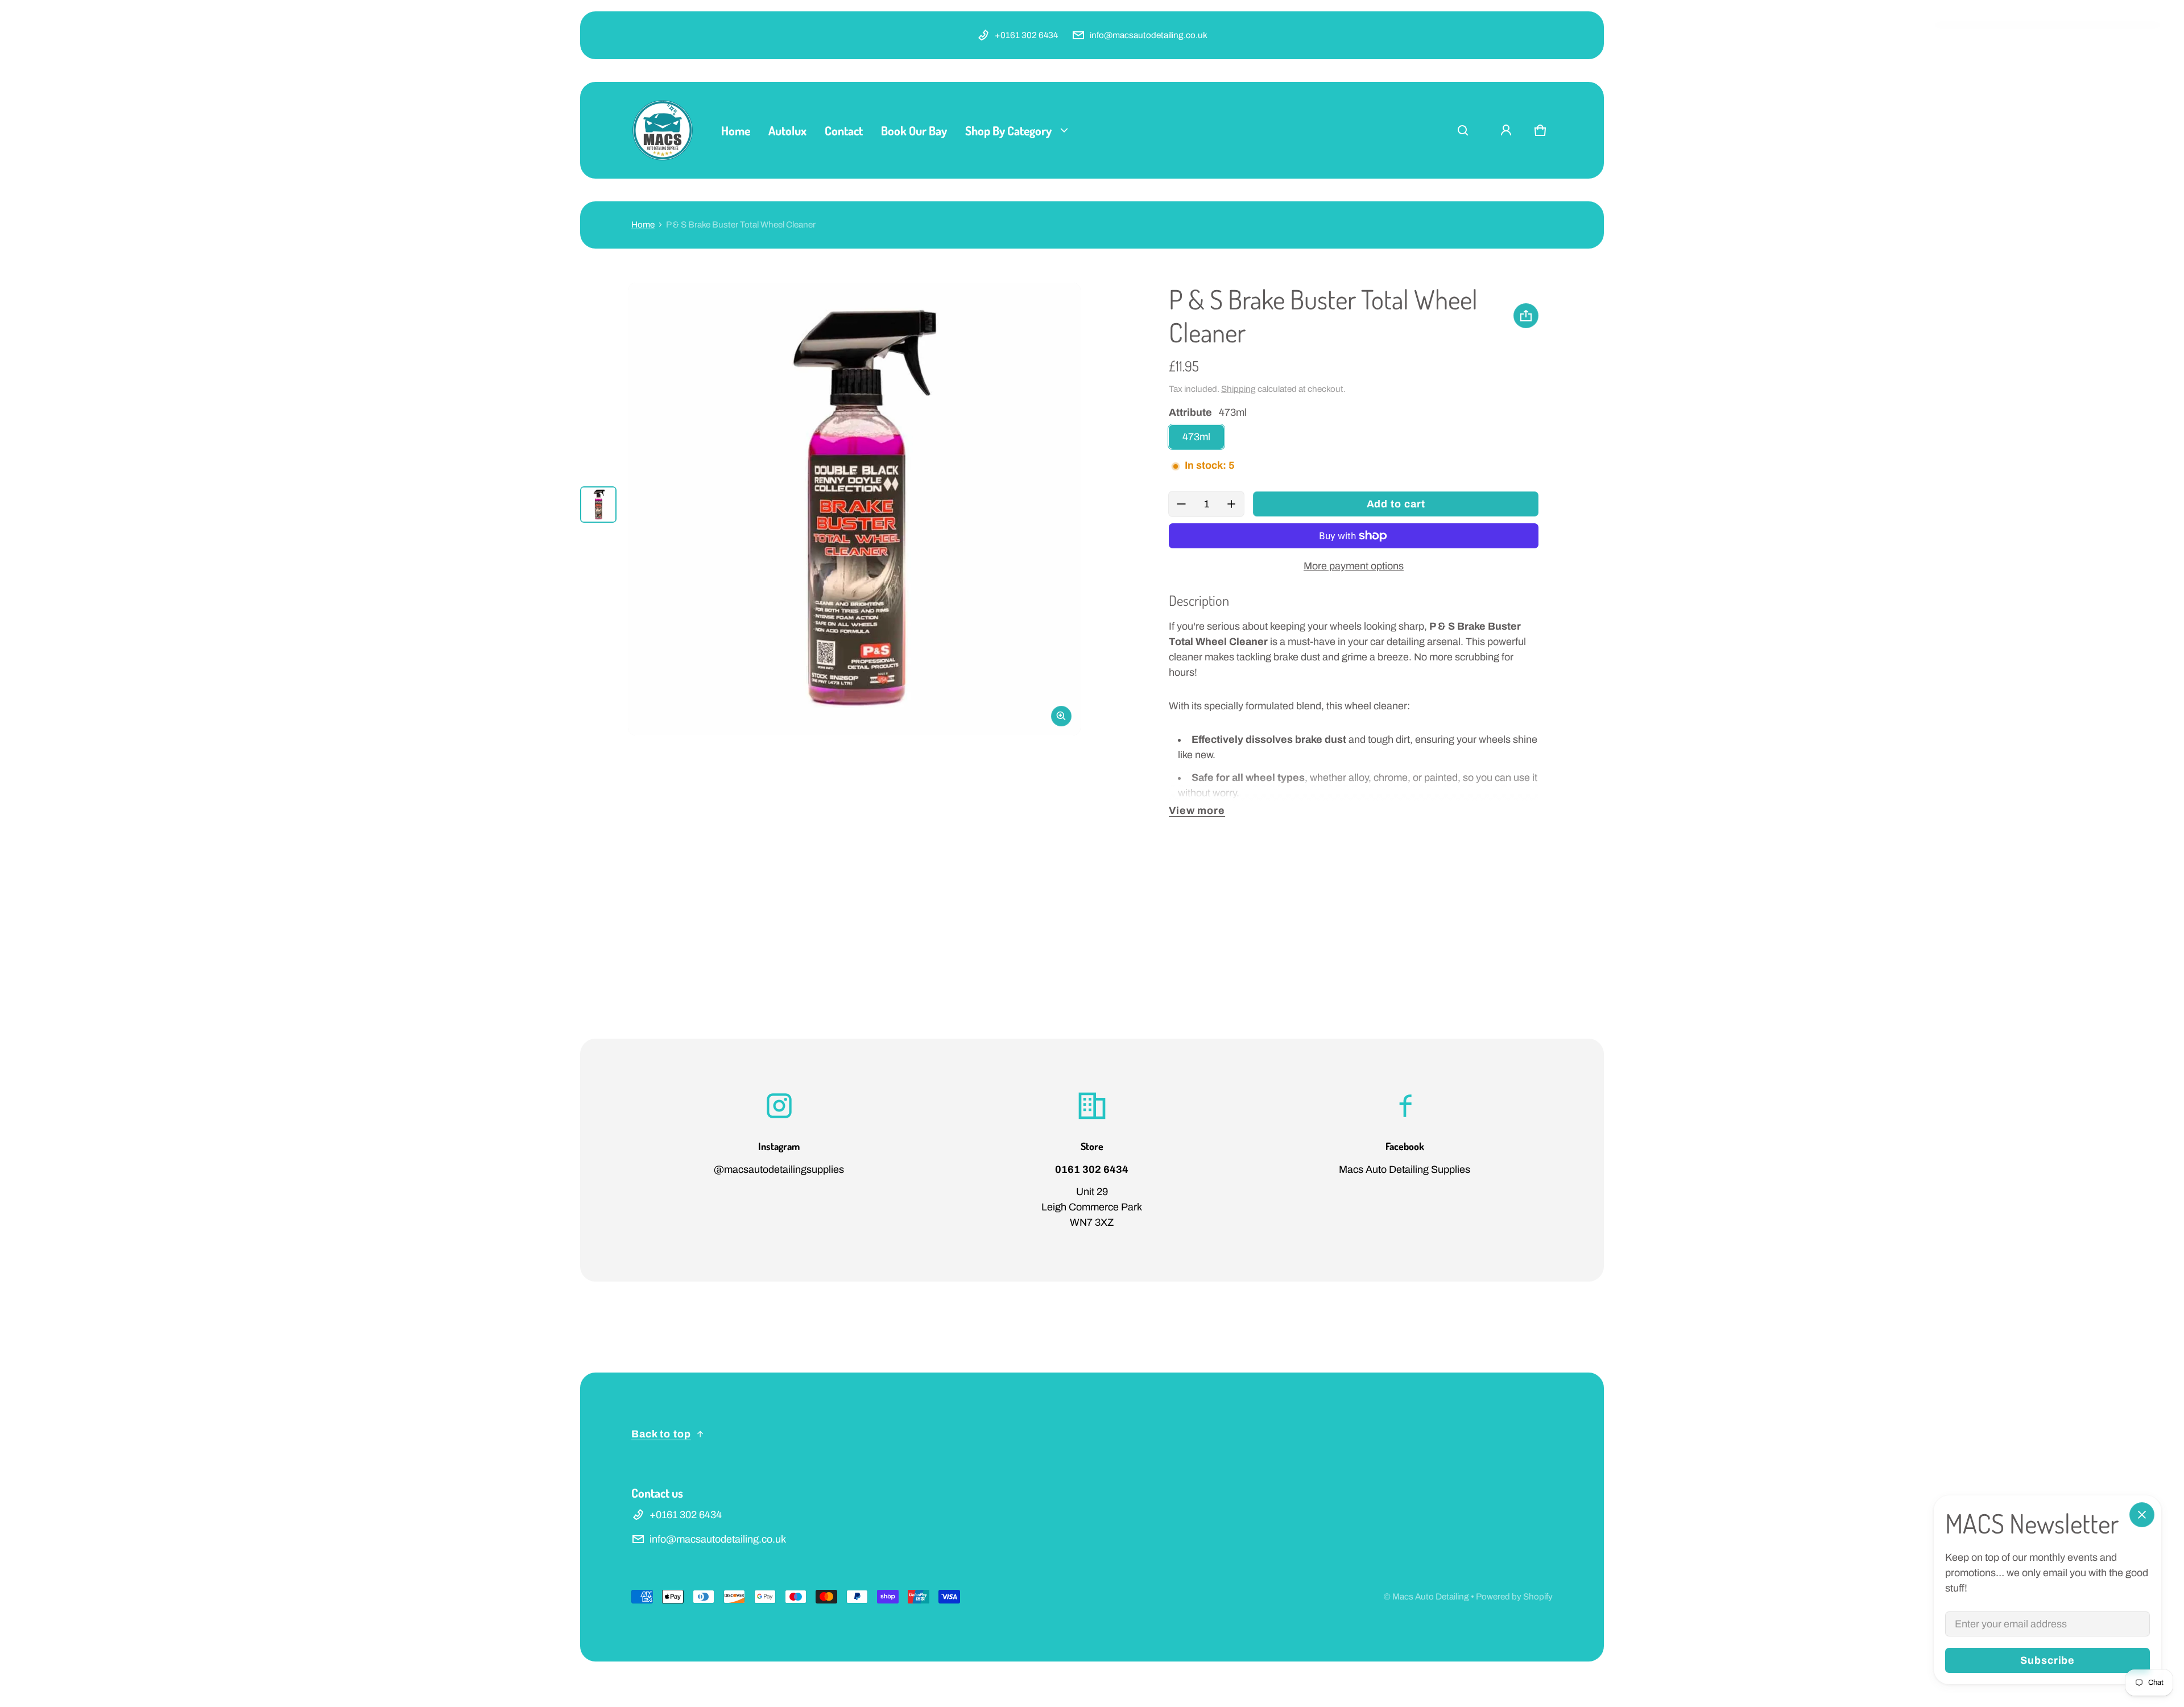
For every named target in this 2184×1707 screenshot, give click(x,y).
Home (643, 225)
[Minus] (1181, 504)
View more (1197, 811)
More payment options (1354, 566)
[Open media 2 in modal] (854, 509)
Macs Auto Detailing (1431, 1597)
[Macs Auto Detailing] (663, 130)
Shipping (1238, 389)
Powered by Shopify (1514, 1597)
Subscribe (2047, 1660)
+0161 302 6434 (1026, 35)
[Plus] (1231, 504)
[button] (1463, 130)
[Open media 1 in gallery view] (598, 505)
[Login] (1506, 130)
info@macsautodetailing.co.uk (1149, 35)
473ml (1196, 437)
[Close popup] (2142, 1515)
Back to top (661, 1434)
